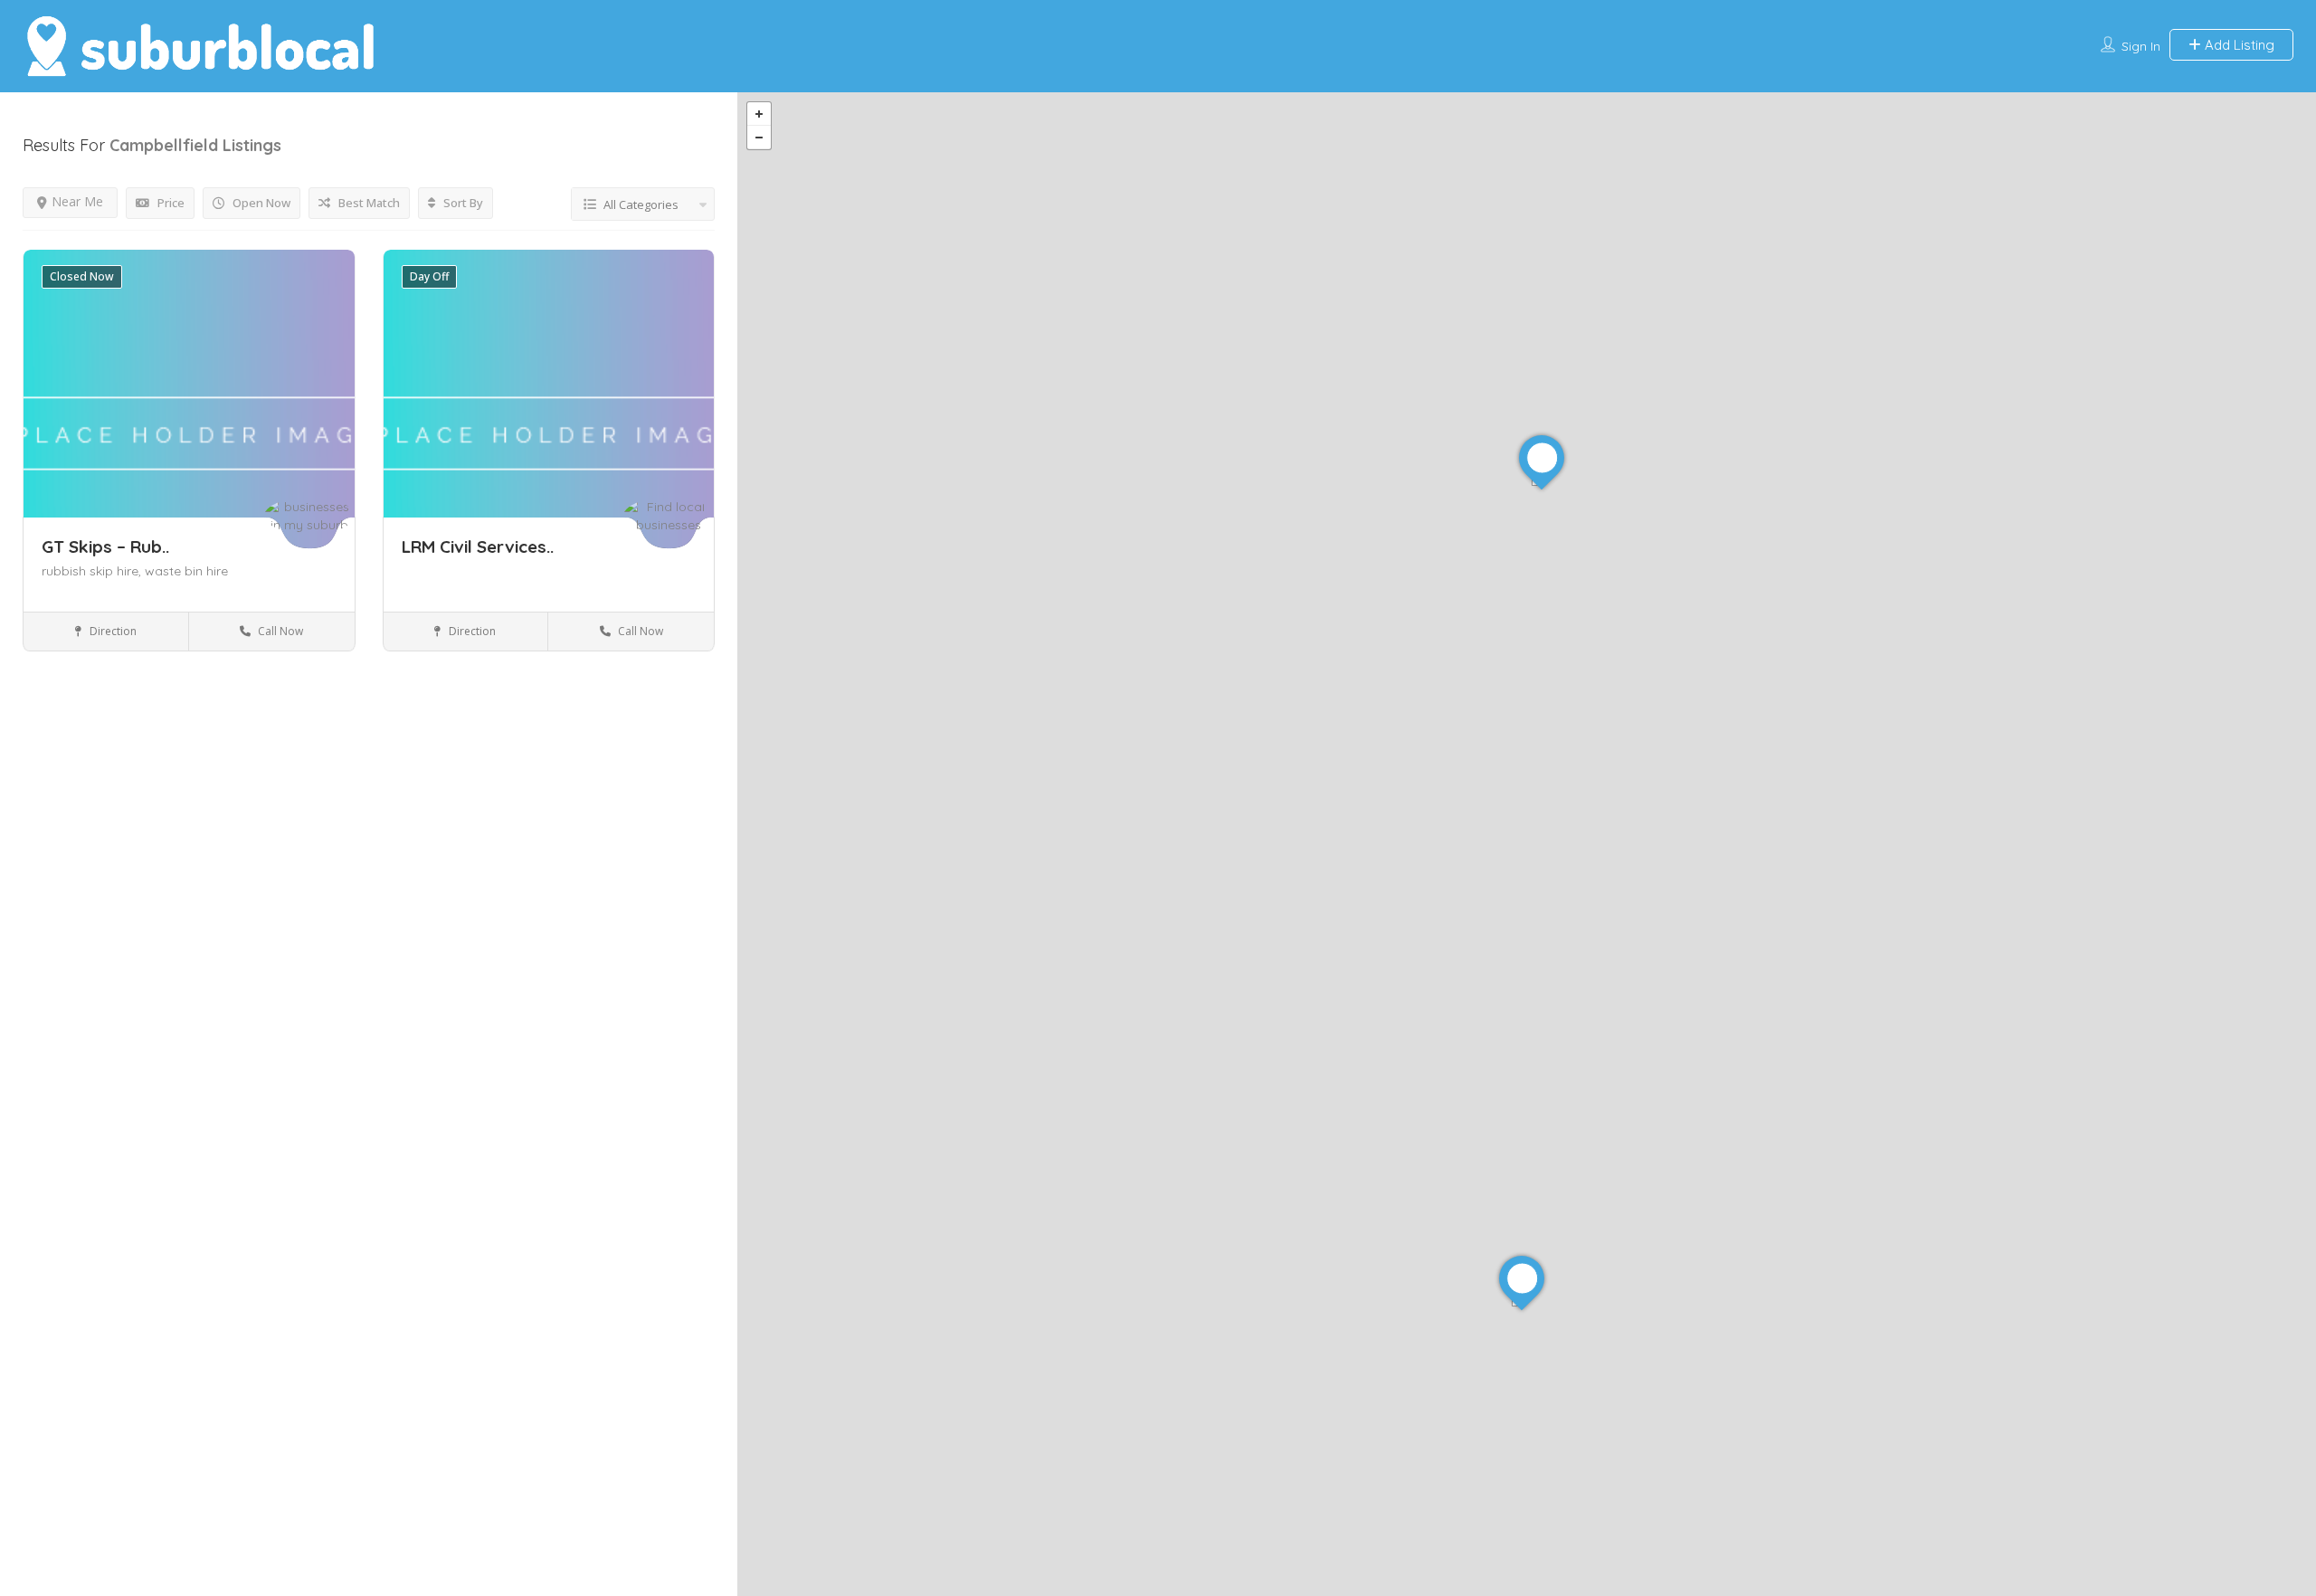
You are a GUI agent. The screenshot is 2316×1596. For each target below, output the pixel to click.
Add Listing (2238, 45)
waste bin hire (186, 571)
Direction (112, 631)
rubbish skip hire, (93, 571)
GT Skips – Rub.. (105, 546)
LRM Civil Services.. (478, 546)
